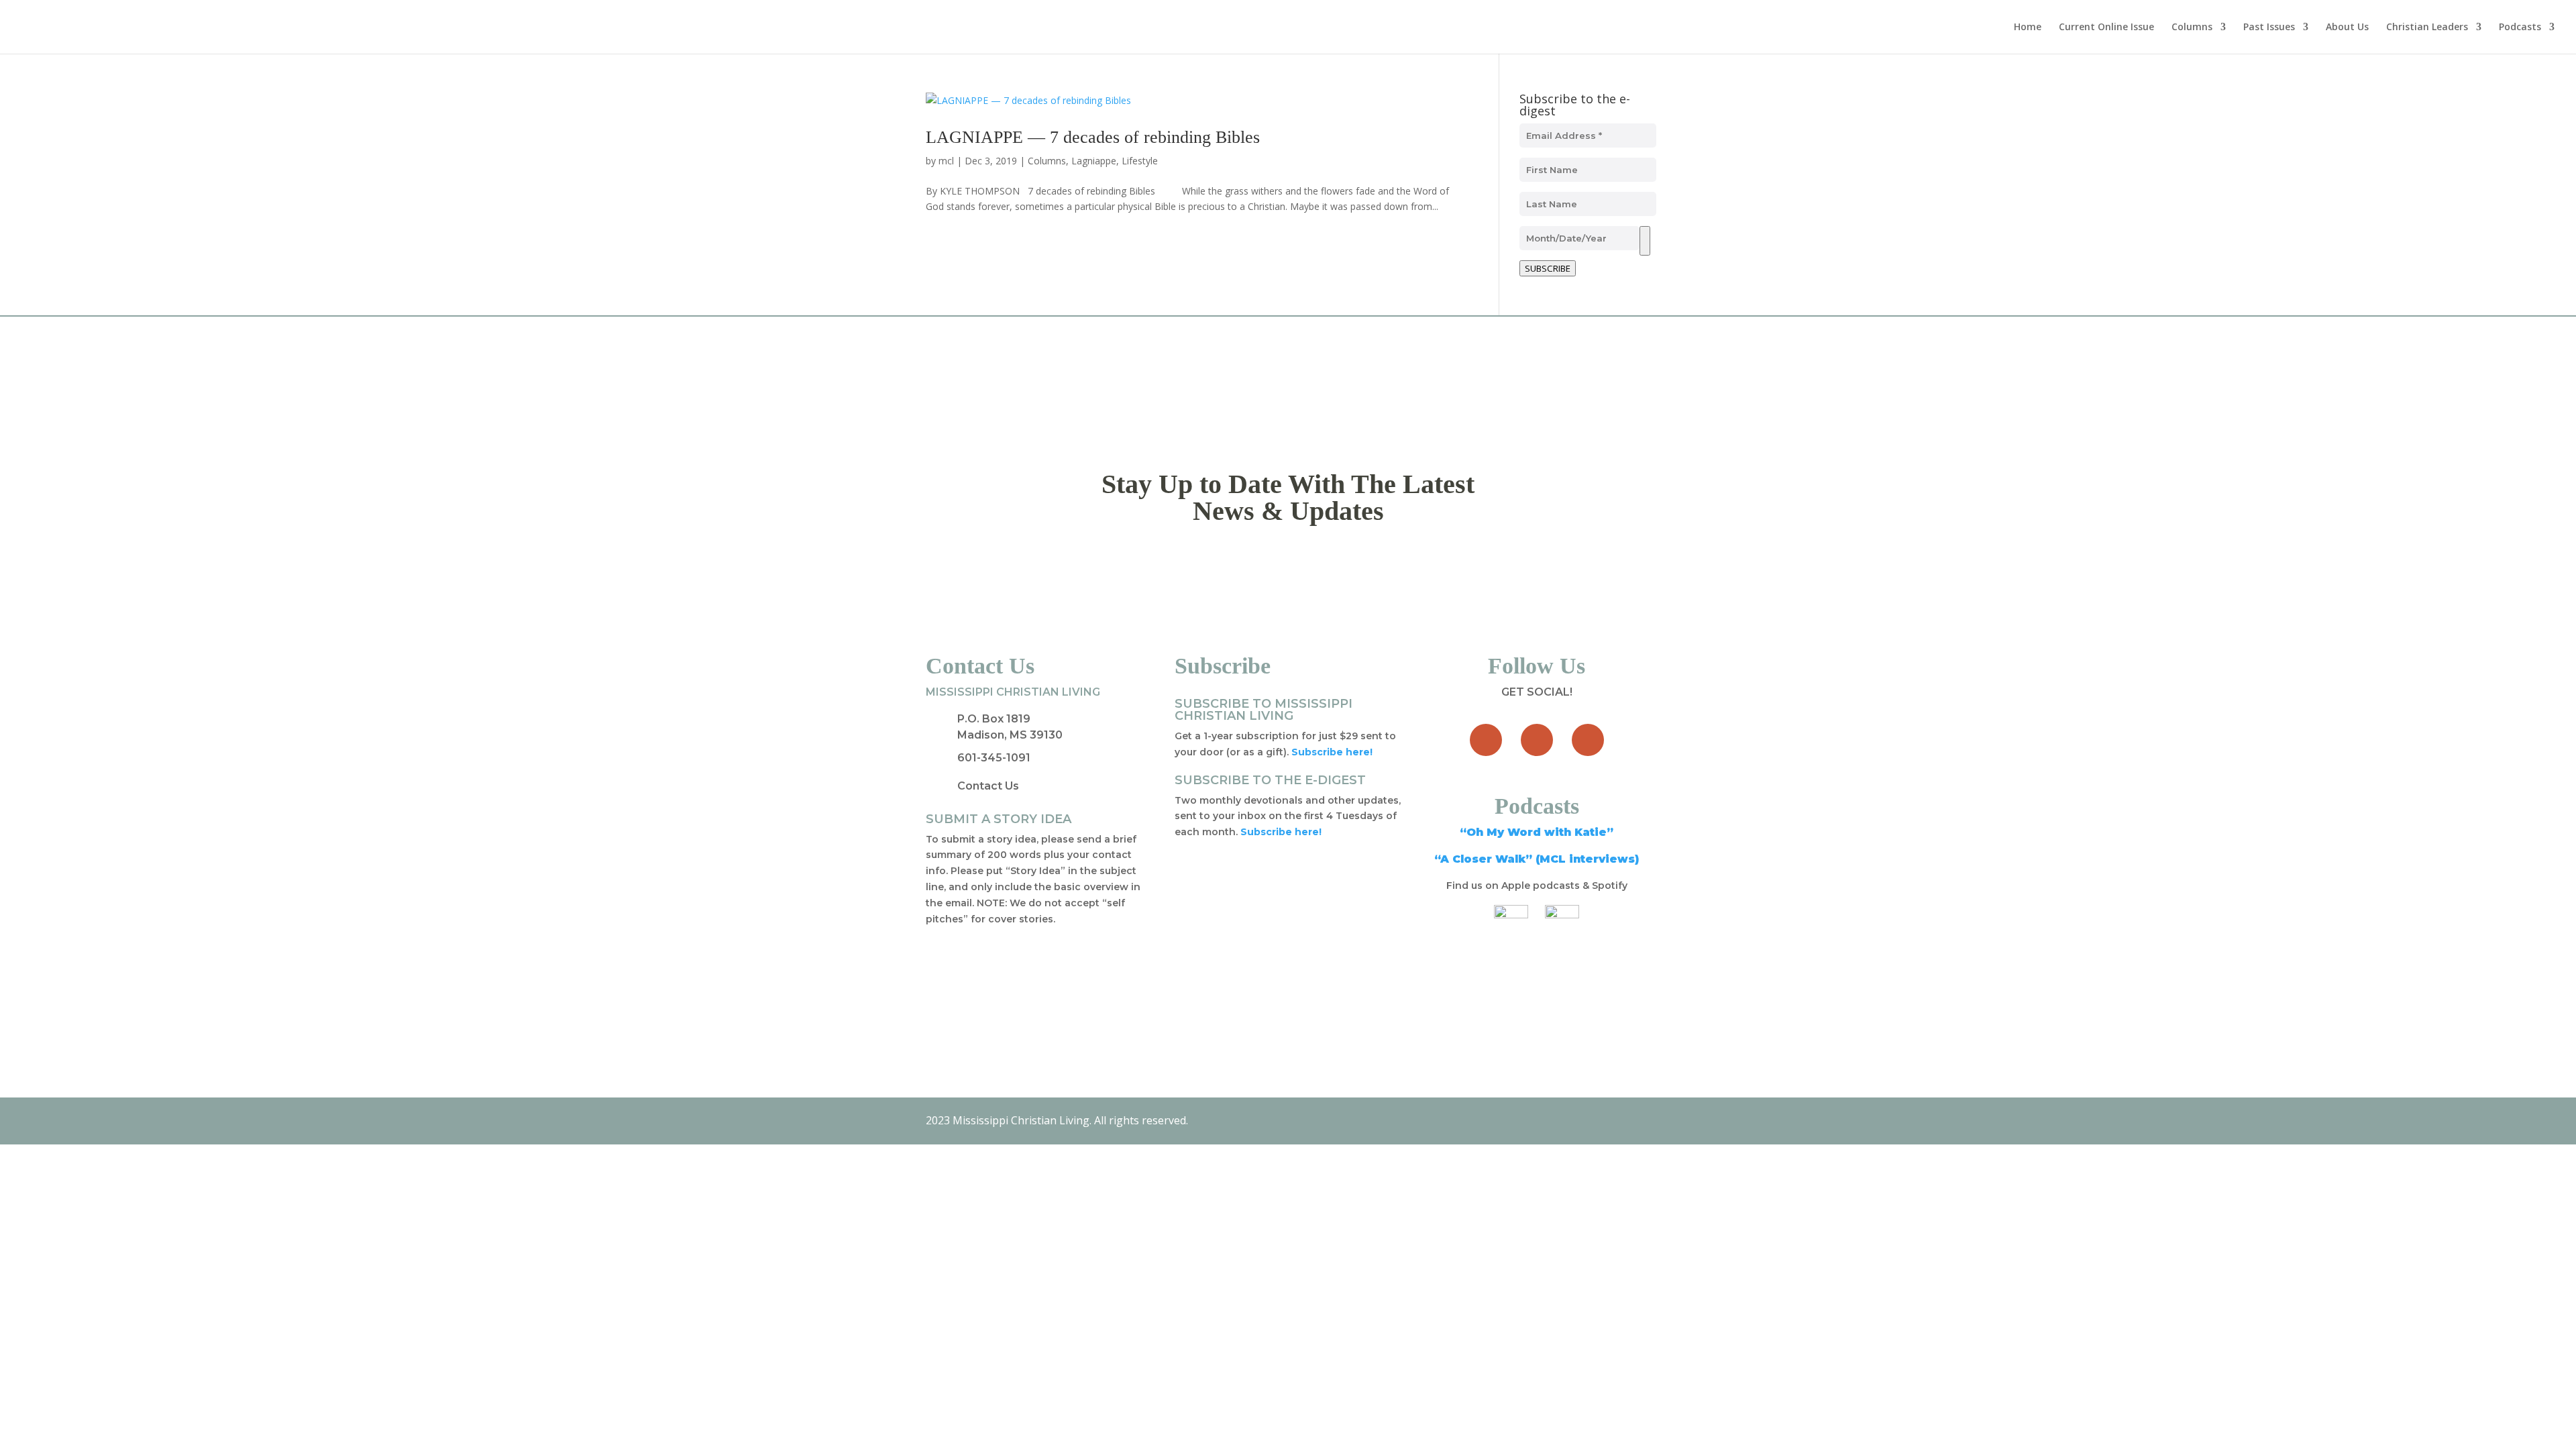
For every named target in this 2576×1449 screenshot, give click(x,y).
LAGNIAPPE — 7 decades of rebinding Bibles (1093, 137)
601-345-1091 (994, 758)
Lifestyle (1140, 161)
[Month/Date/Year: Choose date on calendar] (1645, 241)
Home (2028, 28)
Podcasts (2520, 28)
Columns (2192, 28)
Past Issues (2269, 28)
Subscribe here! (1281, 832)
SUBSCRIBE (1548, 268)
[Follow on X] (1537, 740)
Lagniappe (1094, 161)
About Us (2347, 28)
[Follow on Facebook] (1486, 740)
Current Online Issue (2106, 28)
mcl (946, 161)
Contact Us (988, 786)
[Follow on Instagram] (1588, 740)
